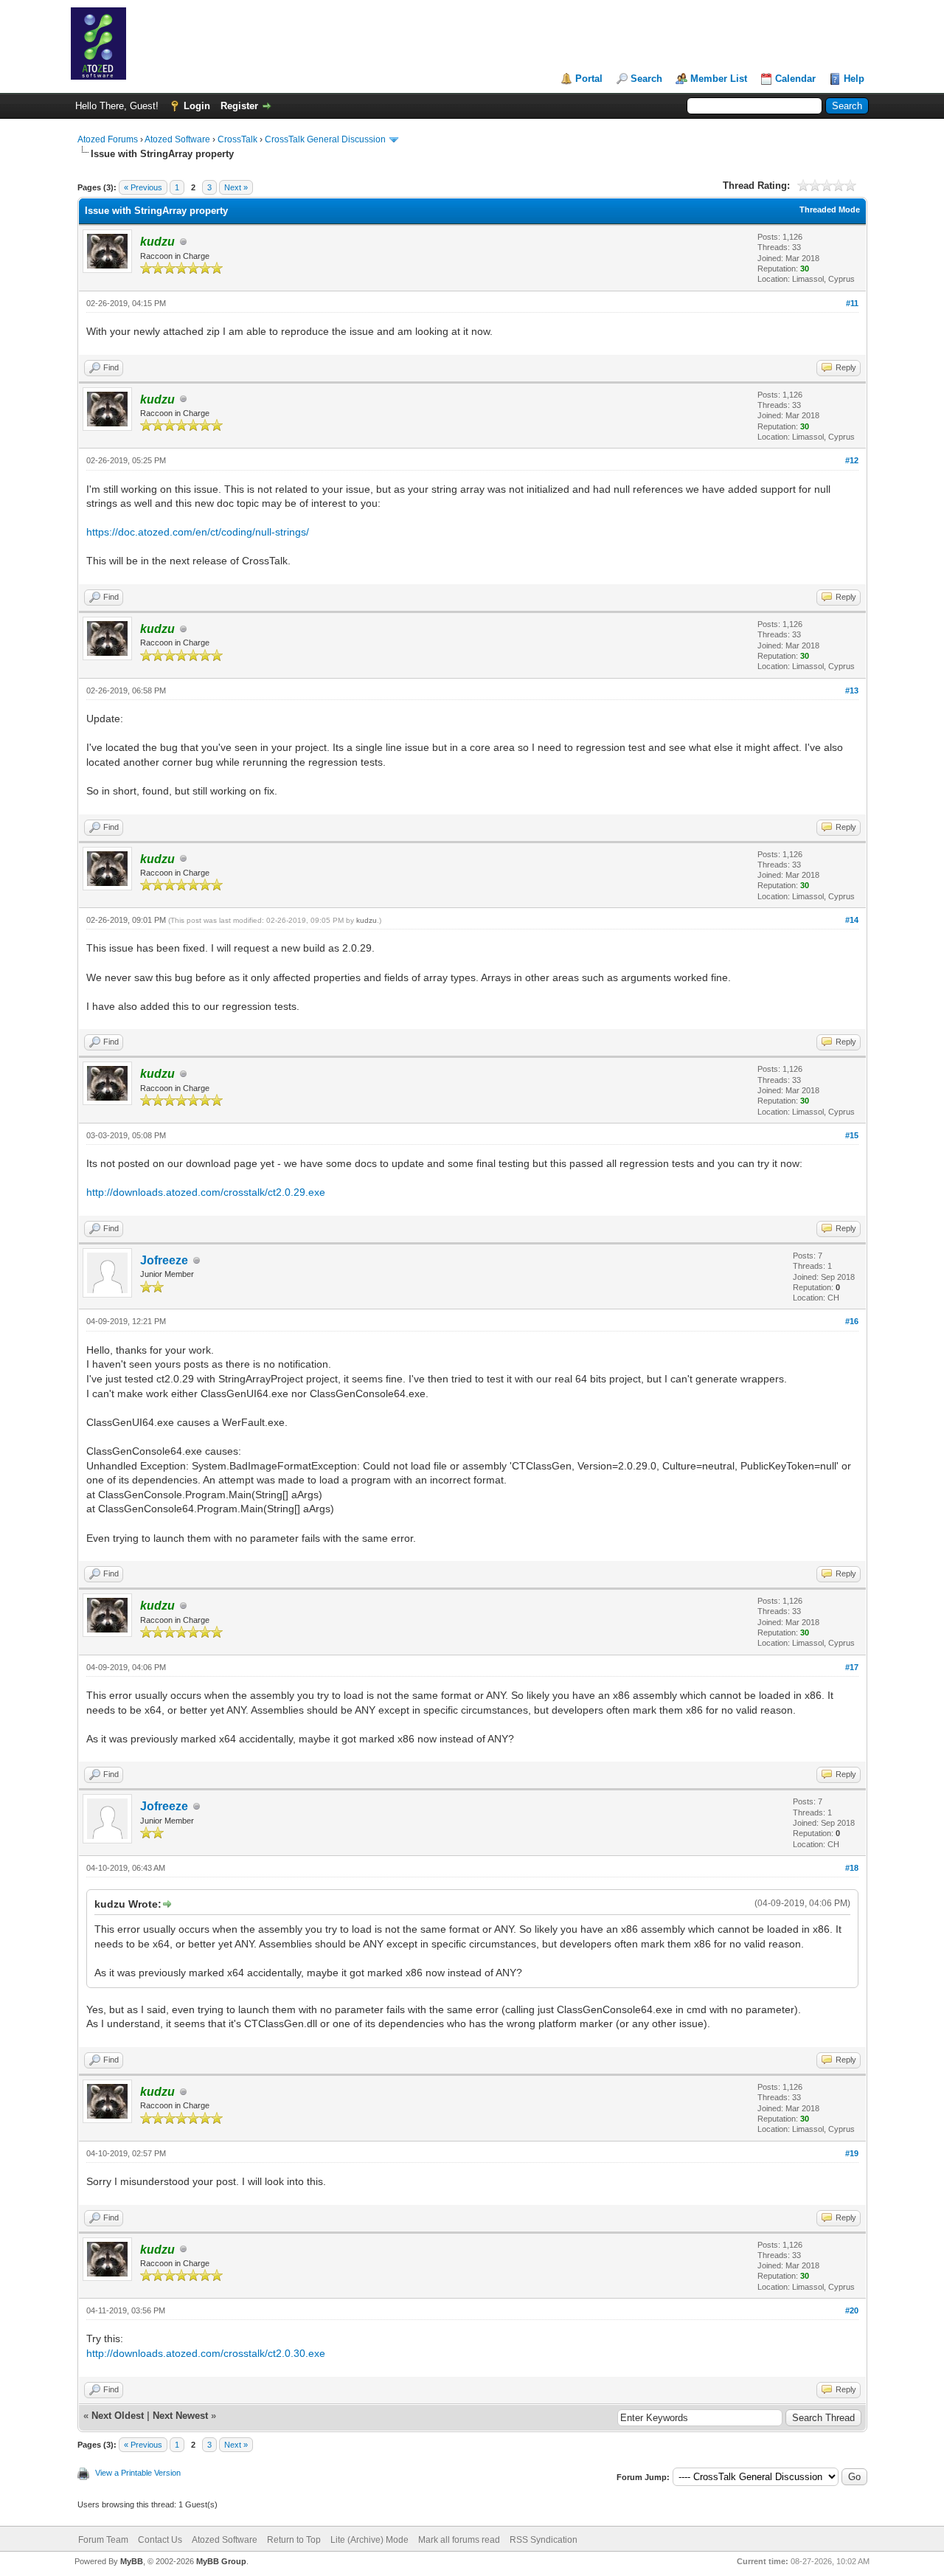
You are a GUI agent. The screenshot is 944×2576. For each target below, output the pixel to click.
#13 (852, 690)
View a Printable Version (138, 2473)
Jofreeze (164, 1260)
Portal (589, 79)
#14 (852, 920)
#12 (852, 460)
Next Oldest (118, 2416)
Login (197, 106)
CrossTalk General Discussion (325, 139)
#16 (852, 1321)
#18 (852, 1868)
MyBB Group (221, 2561)
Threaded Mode (830, 210)
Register (239, 106)
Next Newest (180, 2416)
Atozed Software (177, 139)
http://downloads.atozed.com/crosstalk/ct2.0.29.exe (206, 1192)
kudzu (367, 920)
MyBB (132, 2561)
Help (854, 79)
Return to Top (294, 2540)
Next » (236, 187)
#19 (852, 2153)
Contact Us (160, 2540)
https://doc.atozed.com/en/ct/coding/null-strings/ (198, 532)
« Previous (143, 187)
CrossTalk (237, 139)
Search (646, 79)
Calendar (795, 79)
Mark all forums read (459, 2540)
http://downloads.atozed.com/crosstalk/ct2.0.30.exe (206, 2353)
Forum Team (103, 2540)
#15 (852, 1135)
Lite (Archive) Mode (369, 2540)
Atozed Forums (108, 139)
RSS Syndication (544, 2540)
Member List (719, 79)
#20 (852, 2310)
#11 (852, 303)
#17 (852, 1667)
